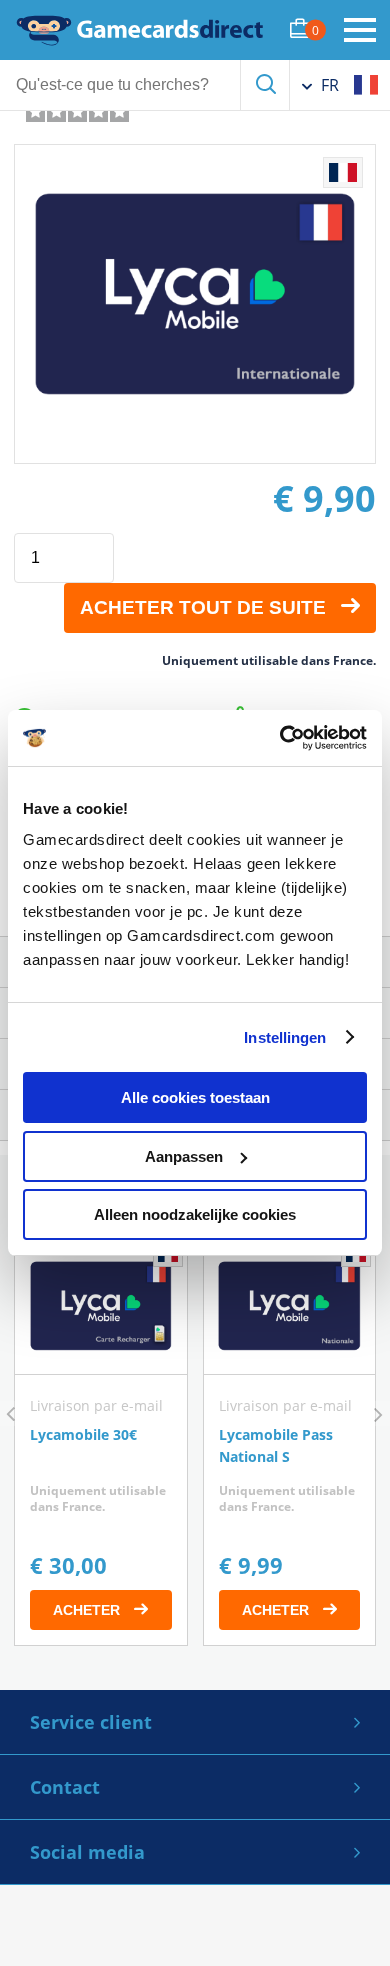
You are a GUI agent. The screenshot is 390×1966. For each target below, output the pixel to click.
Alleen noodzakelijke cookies (195, 1214)
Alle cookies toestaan (195, 1097)
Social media (87, 1852)
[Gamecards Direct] (140, 30)
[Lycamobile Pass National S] (290, 1441)
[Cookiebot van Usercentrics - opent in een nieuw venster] (280, 738)
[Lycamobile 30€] (101, 1441)
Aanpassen (184, 1156)
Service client (91, 1722)
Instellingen (285, 1037)
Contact (65, 1787)
